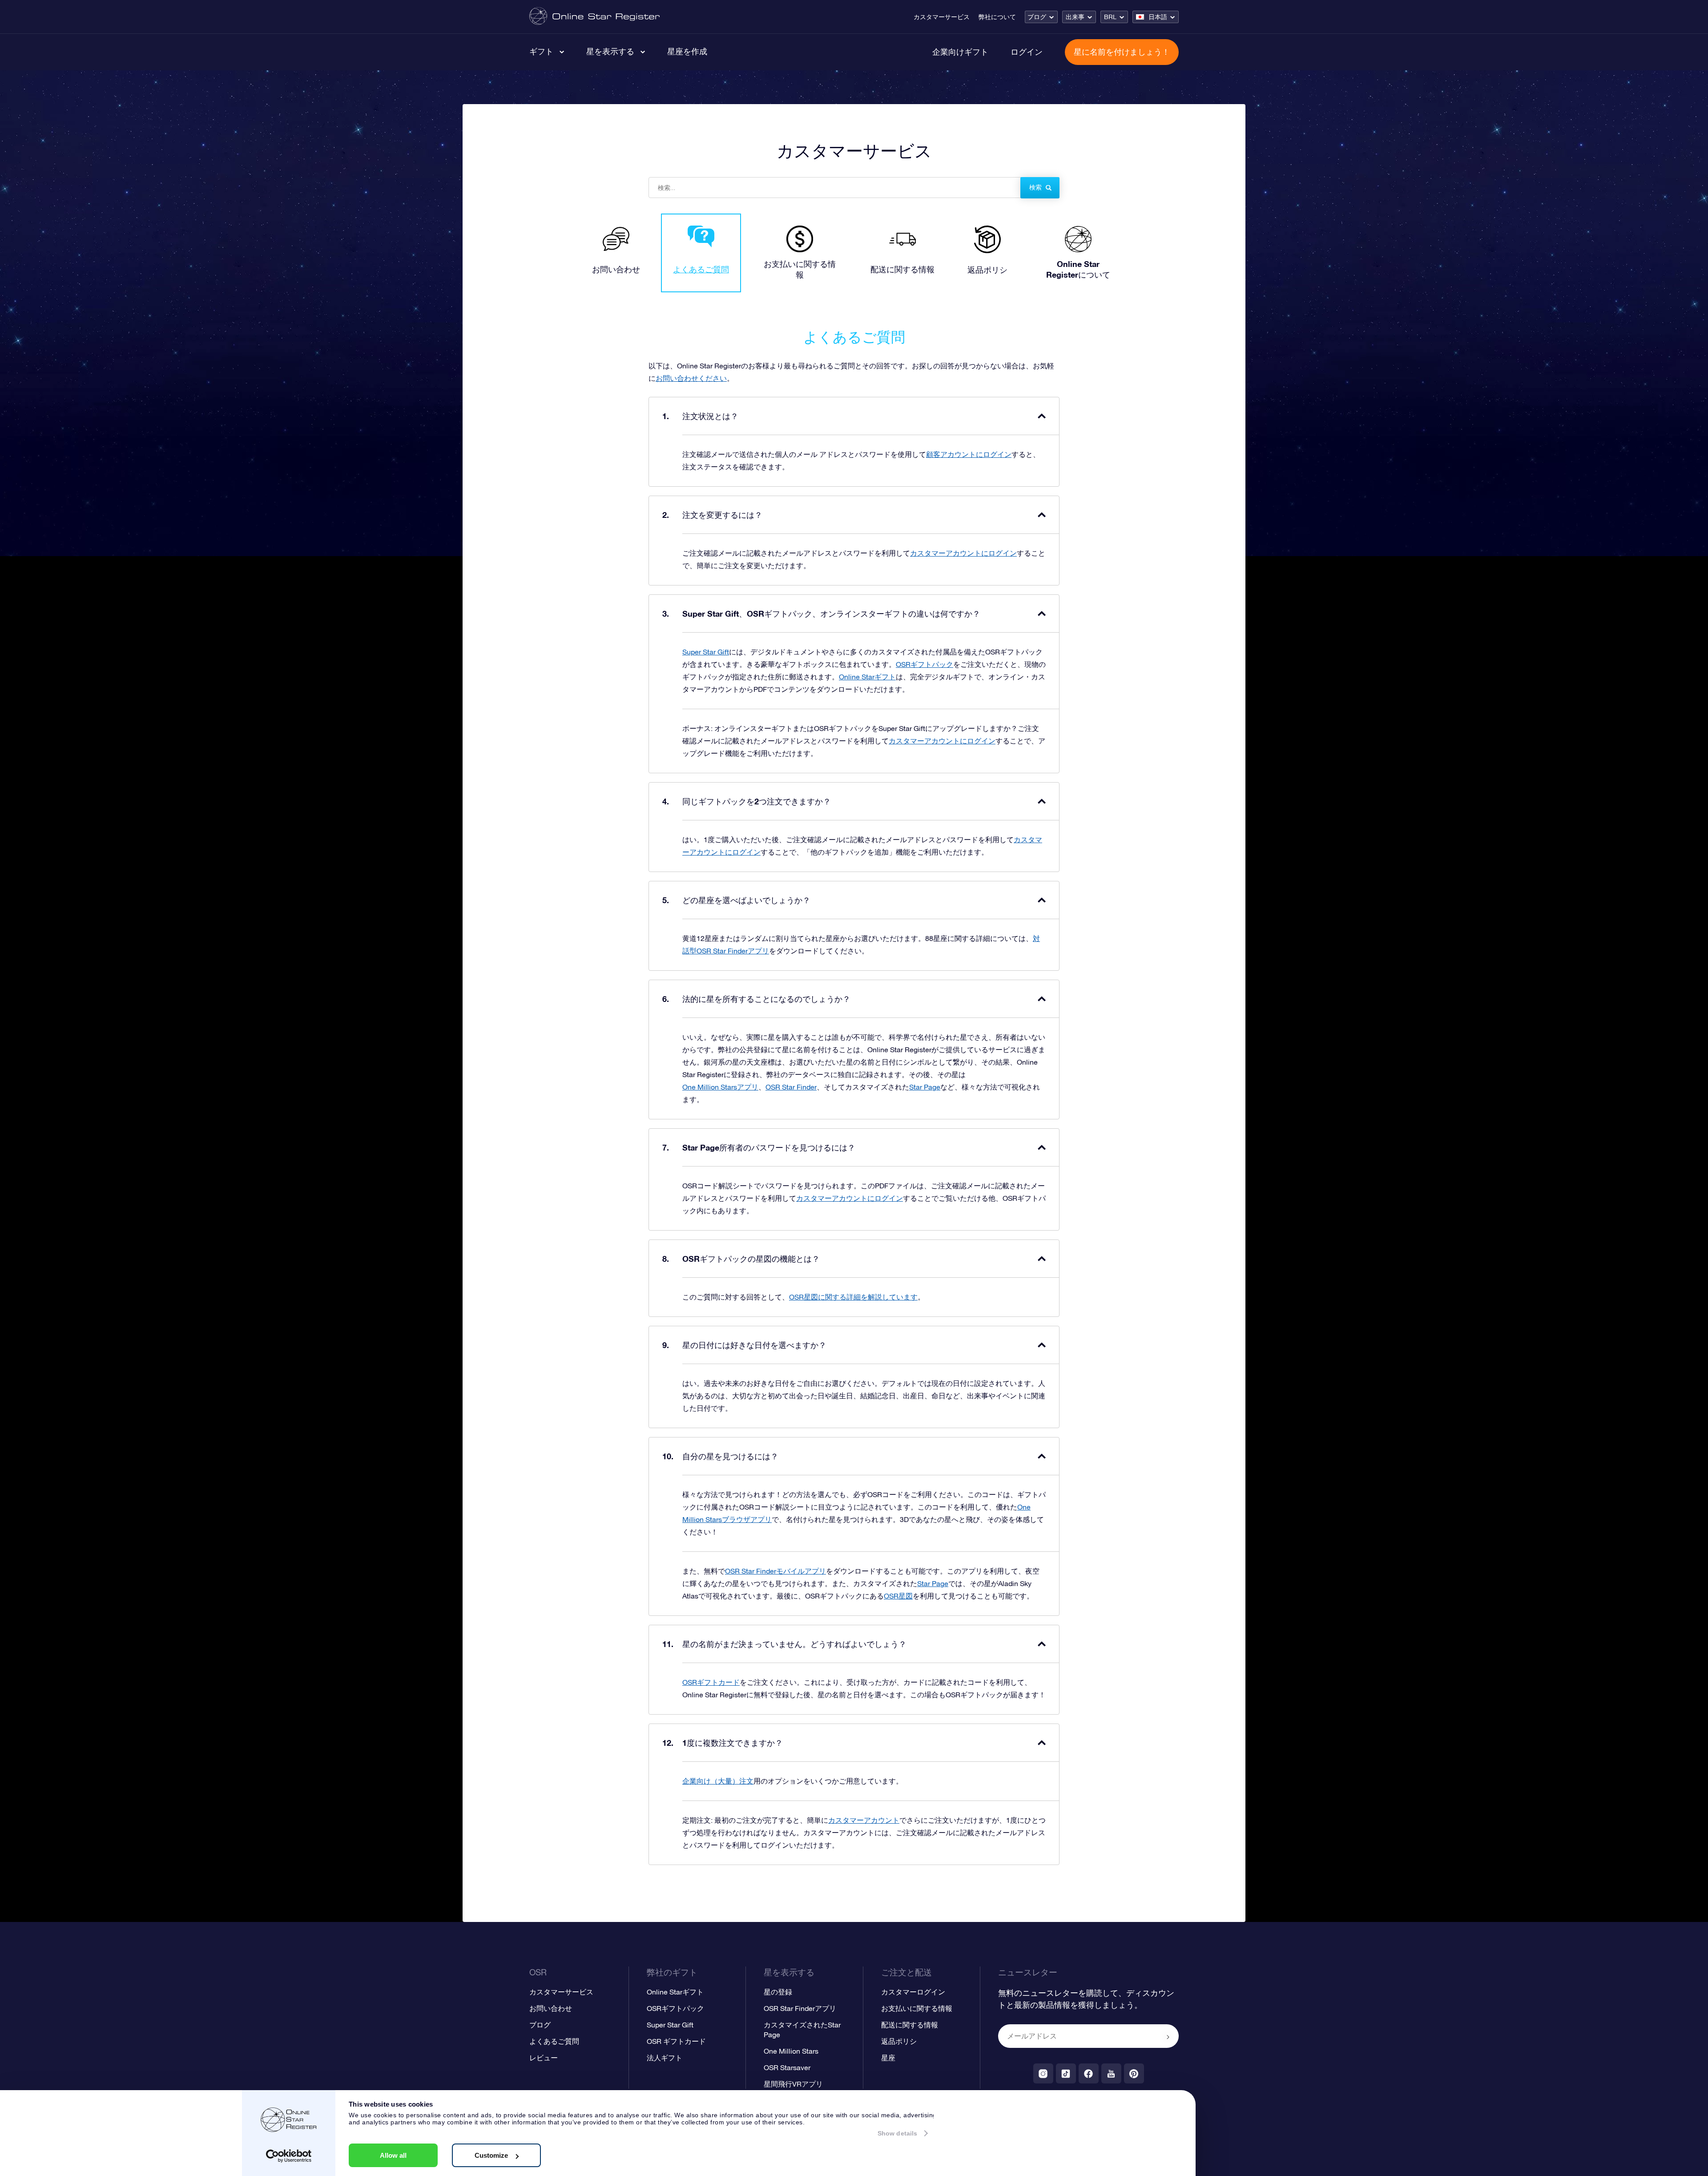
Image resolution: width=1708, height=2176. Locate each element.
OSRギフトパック (924, 664)
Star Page (925, 1087)
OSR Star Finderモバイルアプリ (775, 1571)
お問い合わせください (691, 378)
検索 (1035, 187)
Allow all (393, 2155)
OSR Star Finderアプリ (800, 2008)
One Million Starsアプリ (720, 1087)
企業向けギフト (960, 52)
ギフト (541, 51)
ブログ (1037, 17)
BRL (1110, 17)
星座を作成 (687, 51)
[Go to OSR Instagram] (1043, 2073)
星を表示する (610, 51)
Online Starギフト (867, 677)
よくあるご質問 (554, 2041)
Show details (897, 2133)
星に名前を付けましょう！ (1122, 52)
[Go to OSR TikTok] (1066, 2073)
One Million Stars (791, 2051)
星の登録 (778, 1992)
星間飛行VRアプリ (793, 2084)
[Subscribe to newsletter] (1168, 2037)
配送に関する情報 (910, 2025)
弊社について (997, 17)
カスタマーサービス (942, 17)
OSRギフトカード (711, 1682)
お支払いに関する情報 (917, 2008)
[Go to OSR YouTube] (1111, 2073)
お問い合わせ (551, 2008)
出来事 (1075, 17)
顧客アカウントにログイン (969, 454)
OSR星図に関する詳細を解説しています (853, 1297)
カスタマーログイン (913, 1992)
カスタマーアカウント (864, 1820)
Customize (491, 2155)
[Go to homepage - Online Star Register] (594, 17)
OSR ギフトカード (676, 2041)
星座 (888, 2058)
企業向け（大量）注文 (718, 1781)
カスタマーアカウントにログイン (963, 553)
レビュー (544, 2058)
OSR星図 (898, 1596)
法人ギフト (665, 2058)
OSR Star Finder (791, 1087)
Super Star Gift (706, 652)
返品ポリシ (899, 2041)
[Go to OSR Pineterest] (1134, 2073)
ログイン (1027, 52)
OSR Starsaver (787, 2067)
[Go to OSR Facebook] (1089, 2073)
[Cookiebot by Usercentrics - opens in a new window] (289, 2156)
